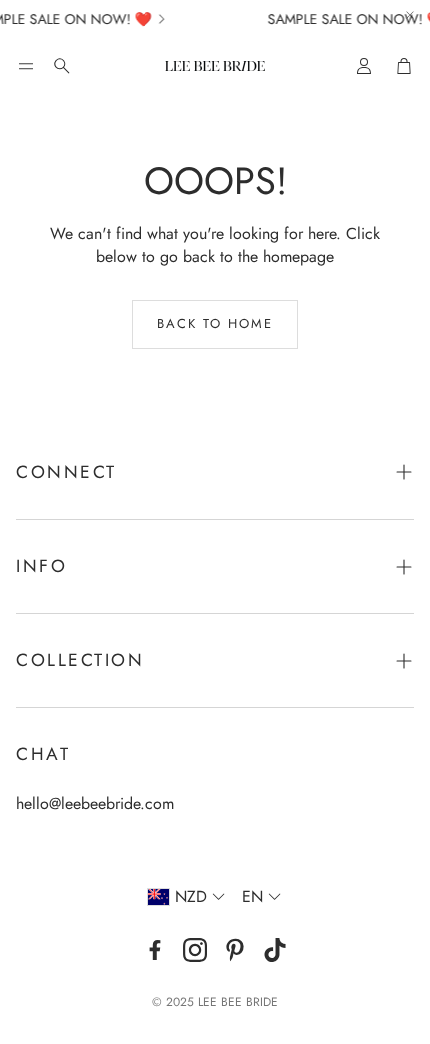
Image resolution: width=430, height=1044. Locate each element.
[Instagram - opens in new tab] (195, 950)
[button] (26, 66)
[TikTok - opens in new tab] (275, 950)
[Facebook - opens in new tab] (155, 950)
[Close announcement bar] (410, 15)
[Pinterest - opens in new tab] (235, 950)
